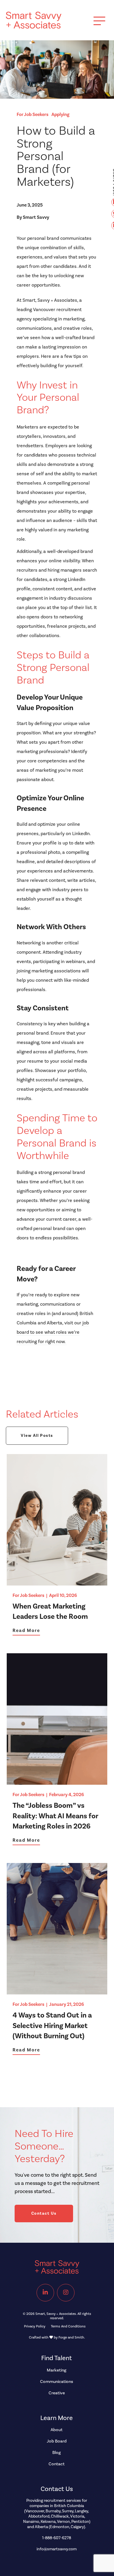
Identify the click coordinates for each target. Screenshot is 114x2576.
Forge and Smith (71, 2338)
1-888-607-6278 (57, 2538)
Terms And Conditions (68, 2326)
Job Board (57, 2441)
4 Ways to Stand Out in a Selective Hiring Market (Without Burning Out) (52, 2026)
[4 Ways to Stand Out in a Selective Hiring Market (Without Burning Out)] (57, 1992)
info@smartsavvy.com (57, 2549)
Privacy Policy (35, 2326)
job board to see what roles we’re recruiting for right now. (53, 1332)
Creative (57, 2393)
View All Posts (37, 1436)
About (57, 2430)
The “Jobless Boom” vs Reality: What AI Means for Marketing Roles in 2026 (55, 1816)
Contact (57, 2464)
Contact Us (44, 2214)
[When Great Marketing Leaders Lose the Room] (57, 1583)
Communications (57, 2382)
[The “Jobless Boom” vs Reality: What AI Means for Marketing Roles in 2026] (57, 1782)
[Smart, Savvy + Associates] (34, 26)
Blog (57, 2453)
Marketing (57, 2370)
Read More (26, 1631)
